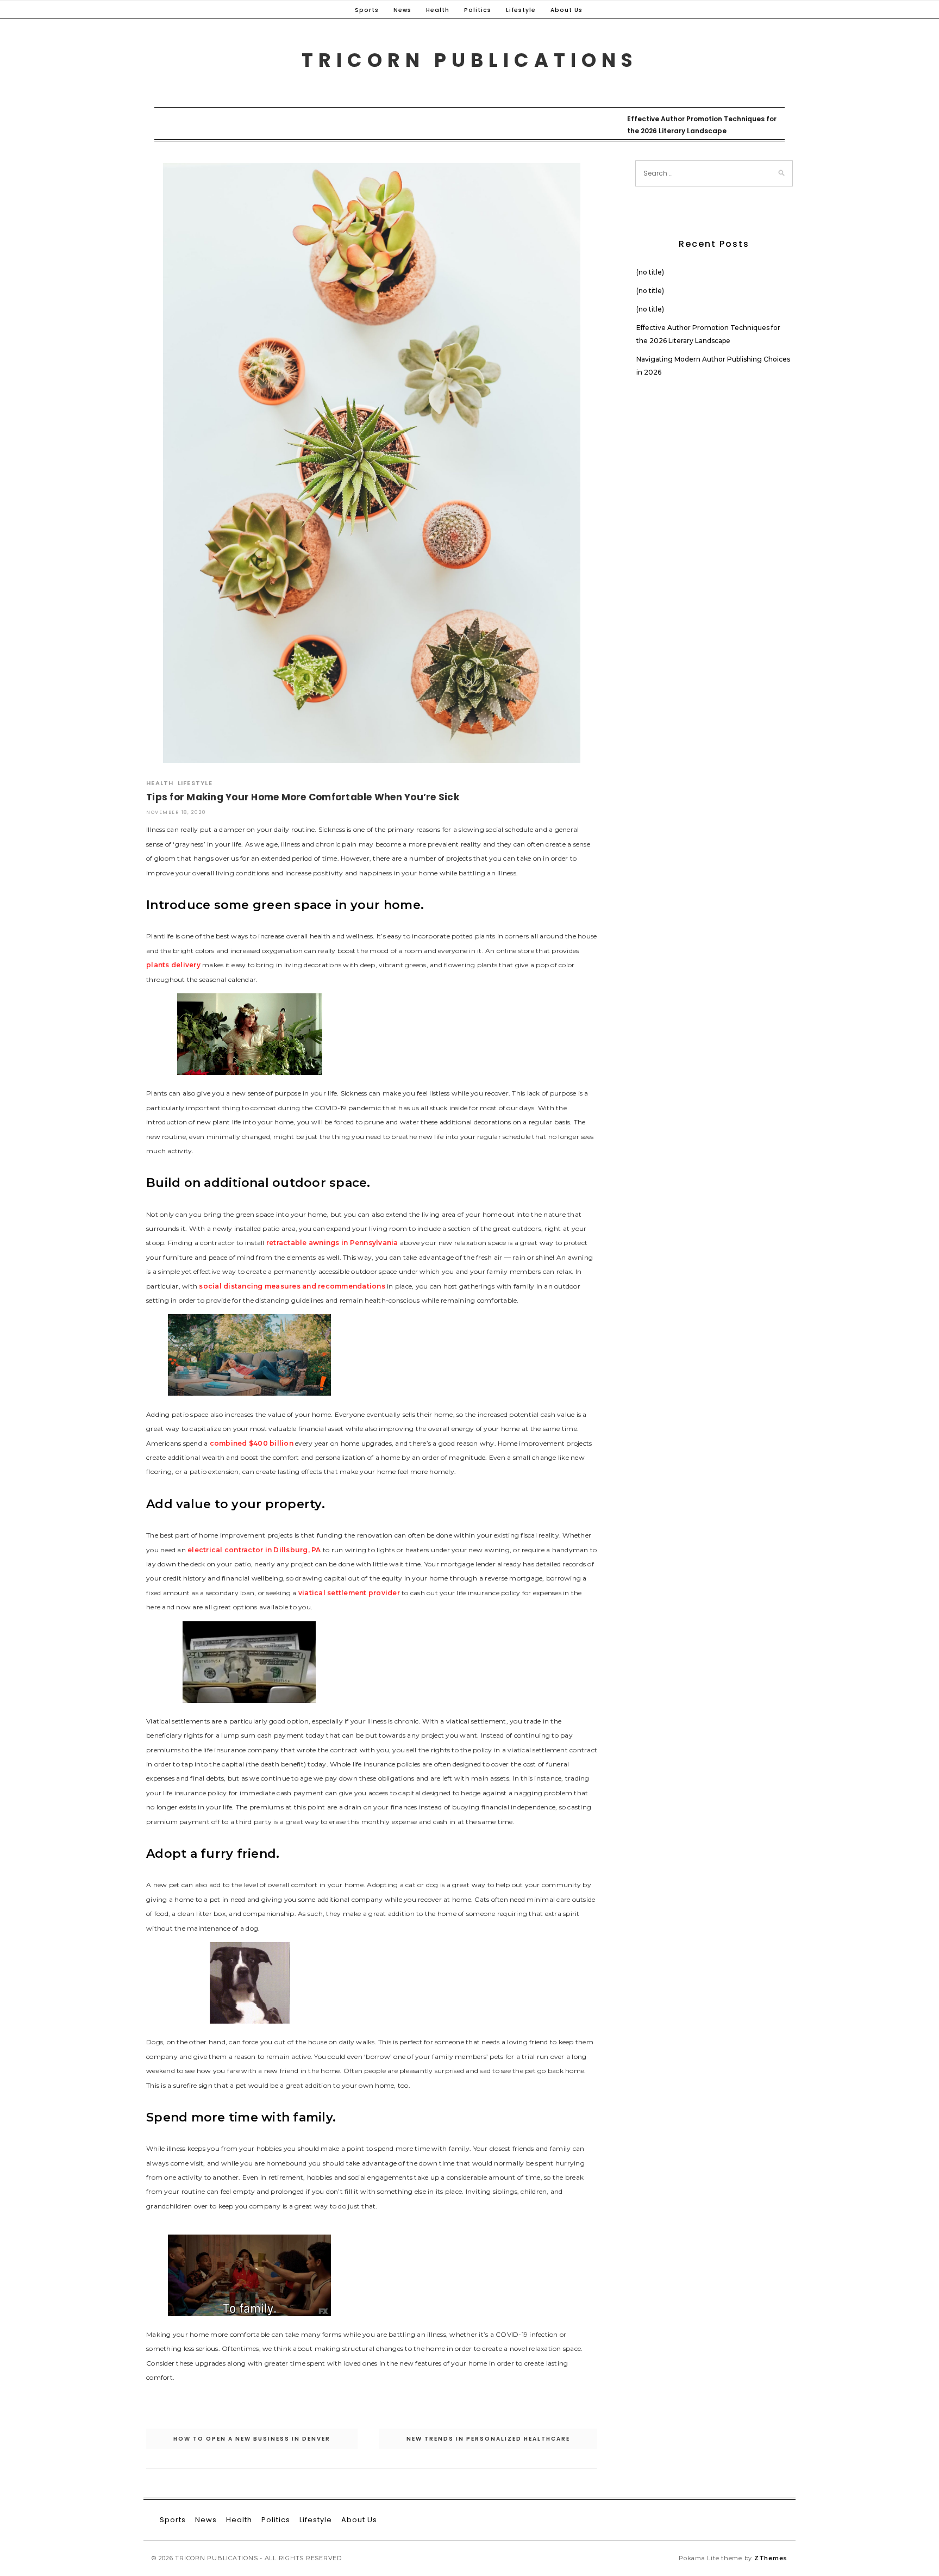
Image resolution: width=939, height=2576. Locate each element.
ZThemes (771, 2558)
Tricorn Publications (470, 60)
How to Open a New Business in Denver (252, 2439)
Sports (367, 10)
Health (438, 10)
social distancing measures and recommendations (292, 1286)
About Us (566, 10)
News (402, 10)
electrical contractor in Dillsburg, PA (254, 1550)
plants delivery (173, 965)
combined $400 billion (252, 1443)
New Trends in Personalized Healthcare (488, 2439)
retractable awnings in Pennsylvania (332, 1243)
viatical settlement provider (349, 1593)
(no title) (650, 272)
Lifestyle (521, 10)
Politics (478, 10)
